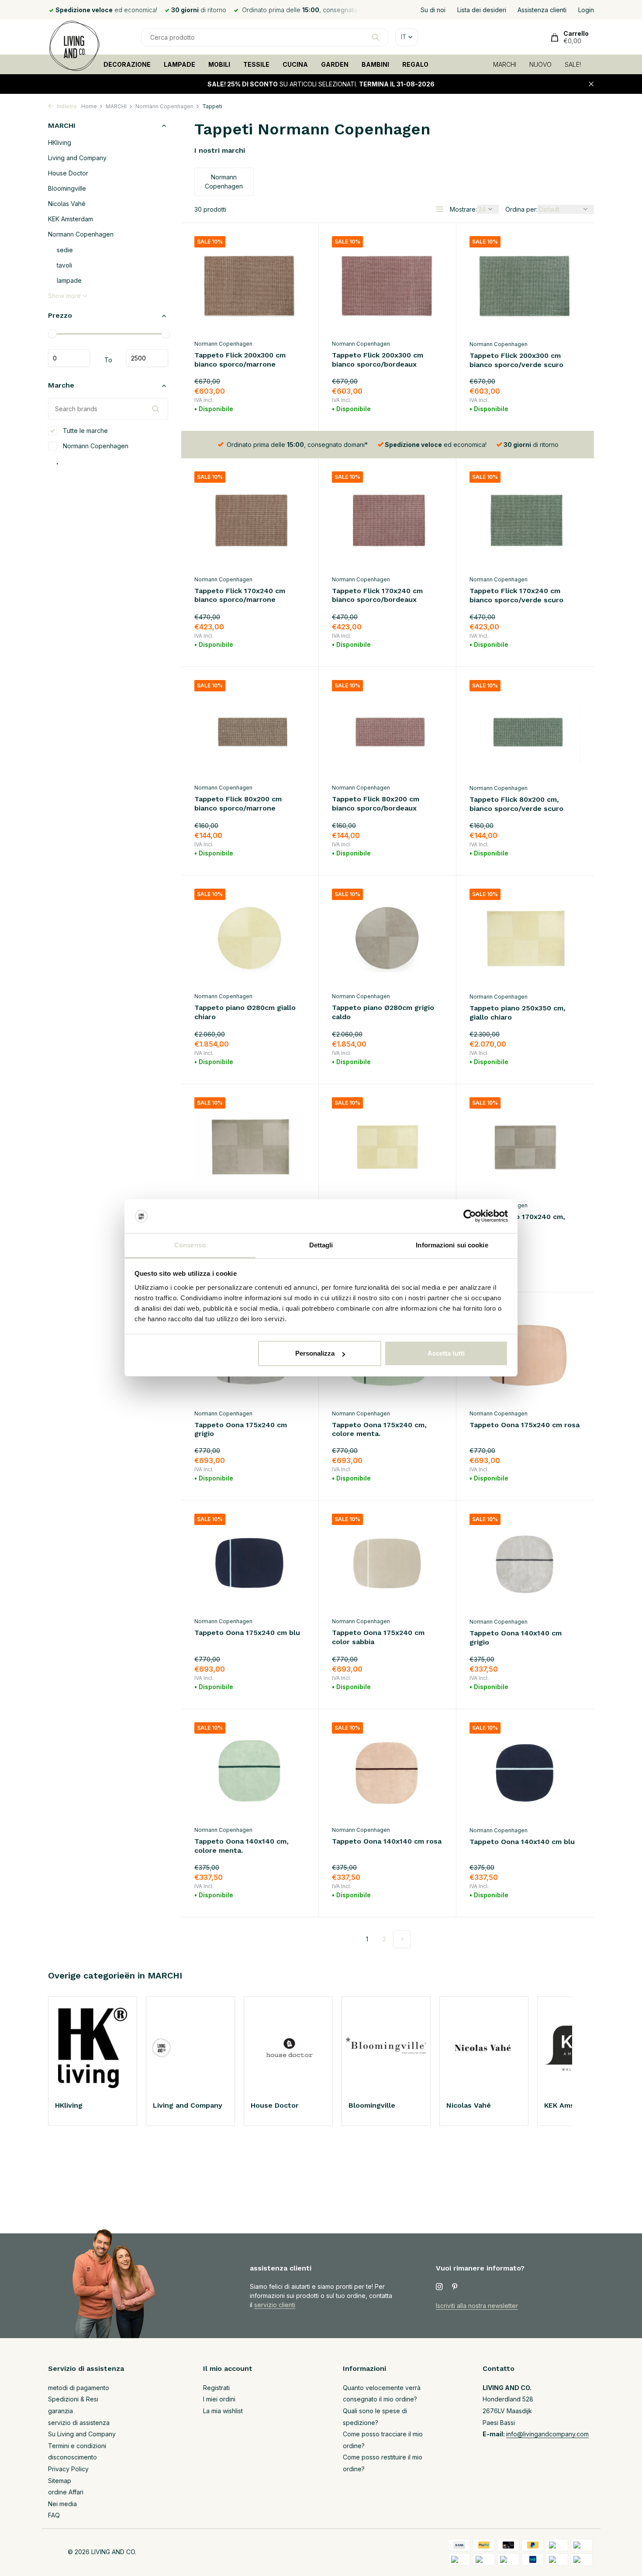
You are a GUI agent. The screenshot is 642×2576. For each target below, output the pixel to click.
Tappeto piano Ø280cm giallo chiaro (245, 1012)
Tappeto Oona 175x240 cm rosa (525, 1425)
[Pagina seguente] (402, 1939)
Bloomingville (67, 189)
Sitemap (60, 2481)
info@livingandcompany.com (547, 2434)
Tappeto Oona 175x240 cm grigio (241, 1429)
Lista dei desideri (482, 10)
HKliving (60, 143)
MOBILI (219, 64)
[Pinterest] (455, 2287)
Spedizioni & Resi (73, 2399)
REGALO (415, 64)
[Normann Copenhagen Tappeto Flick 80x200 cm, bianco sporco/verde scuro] (525, 730)
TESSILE (256, 64)
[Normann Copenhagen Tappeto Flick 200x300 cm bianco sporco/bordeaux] (387, 286)
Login (586, 10)
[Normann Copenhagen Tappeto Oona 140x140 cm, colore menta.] (250, 1772)
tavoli (64, 266)
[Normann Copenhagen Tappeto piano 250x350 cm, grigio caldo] (250, 1147)
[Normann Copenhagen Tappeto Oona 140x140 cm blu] (525, 1772)
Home (89, 106)
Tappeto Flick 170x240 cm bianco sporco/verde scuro (516, 595)
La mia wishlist (223, 2411)
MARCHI (505, 64)
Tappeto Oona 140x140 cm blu (522, 1842)
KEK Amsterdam (71, 219)
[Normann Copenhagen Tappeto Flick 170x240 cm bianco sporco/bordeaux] (387, 521)
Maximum (147, 358)
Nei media (62, 2504)
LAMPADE (179, 64)
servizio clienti (275, 2305)
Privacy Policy (68, 2469)
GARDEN (335, 64)
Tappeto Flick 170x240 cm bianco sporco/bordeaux (377, 595)
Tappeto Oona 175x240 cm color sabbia (378, 1637)
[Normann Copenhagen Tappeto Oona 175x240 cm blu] (250, 1563)
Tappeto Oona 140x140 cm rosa (387, 1841)
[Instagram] (439, 2287)
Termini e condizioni (77, 2446)
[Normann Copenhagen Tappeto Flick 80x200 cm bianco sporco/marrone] (250, 730)
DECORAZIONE (127, 64)
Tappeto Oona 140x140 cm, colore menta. (242, 1846)
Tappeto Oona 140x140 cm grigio (516, 1638)
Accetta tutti (446, 1353)
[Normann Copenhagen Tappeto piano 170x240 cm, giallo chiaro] (387, 1147)
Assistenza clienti (542, 10)
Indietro (66, 106)
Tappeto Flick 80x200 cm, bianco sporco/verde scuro (516, 804)
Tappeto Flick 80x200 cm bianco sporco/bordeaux (376, 804)
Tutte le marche (85, 431)
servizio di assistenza (79, 2423)
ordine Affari (66, 2492)
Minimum (69, 358)
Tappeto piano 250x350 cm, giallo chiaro (518, 1013)
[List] (439, 209)
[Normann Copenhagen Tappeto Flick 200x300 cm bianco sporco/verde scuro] (525, 286)
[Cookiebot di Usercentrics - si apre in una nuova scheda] (470, 1216)
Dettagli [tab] (321, 1245)
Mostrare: (463, 209)
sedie (65, 250)
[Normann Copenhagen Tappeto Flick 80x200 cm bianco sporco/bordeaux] (387, 730)
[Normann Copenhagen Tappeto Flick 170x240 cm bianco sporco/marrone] (250, 521)
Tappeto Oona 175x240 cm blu (247, 1633)
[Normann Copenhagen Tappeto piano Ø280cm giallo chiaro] (250, 938)
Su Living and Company (82, 2434)
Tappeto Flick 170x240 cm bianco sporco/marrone (240, 595)
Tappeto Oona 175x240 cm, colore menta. (379, 1429)
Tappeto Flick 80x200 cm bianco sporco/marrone (238, 804)
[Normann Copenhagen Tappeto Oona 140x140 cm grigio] (525, 1563)
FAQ (54, 2515)
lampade (69, 281)
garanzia (60, 2411)
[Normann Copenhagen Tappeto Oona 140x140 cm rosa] (387, 1772)
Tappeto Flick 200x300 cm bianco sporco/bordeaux (378, 360)
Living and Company (77, 158)
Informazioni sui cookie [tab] (452, 1245)
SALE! (573, 64)
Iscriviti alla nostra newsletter (477, 2306)
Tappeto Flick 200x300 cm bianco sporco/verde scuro (516, 360)
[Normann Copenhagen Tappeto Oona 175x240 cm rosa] (525, 1355)
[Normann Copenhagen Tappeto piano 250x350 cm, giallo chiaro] (525, 938)
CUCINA (295, 64)
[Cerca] (375, 37)
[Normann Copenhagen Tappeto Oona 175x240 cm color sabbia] (387, 1563)
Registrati (216, 2388)
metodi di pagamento (79, 2388)
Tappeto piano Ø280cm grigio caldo (383, 1012)
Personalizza (315, 1353)
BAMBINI (375, 64)
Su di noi (433, 10)
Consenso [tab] (190, 1245)
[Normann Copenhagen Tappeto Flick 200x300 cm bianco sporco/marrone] (250, 286)
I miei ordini (219, 2399)
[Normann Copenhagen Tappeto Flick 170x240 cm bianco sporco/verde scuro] (525, 521)
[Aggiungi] (290, 407)
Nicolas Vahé (67, 204)
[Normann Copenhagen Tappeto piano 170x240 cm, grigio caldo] (525, 1147)
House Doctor (68, 173)
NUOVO (540, 64)
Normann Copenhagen (164, 106)
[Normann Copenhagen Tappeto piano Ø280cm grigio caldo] (387, 938)
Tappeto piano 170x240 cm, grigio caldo (517, 1221)
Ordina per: (521, 209)
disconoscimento (72, 2457)
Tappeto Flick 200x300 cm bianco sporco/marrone (240, 360)
